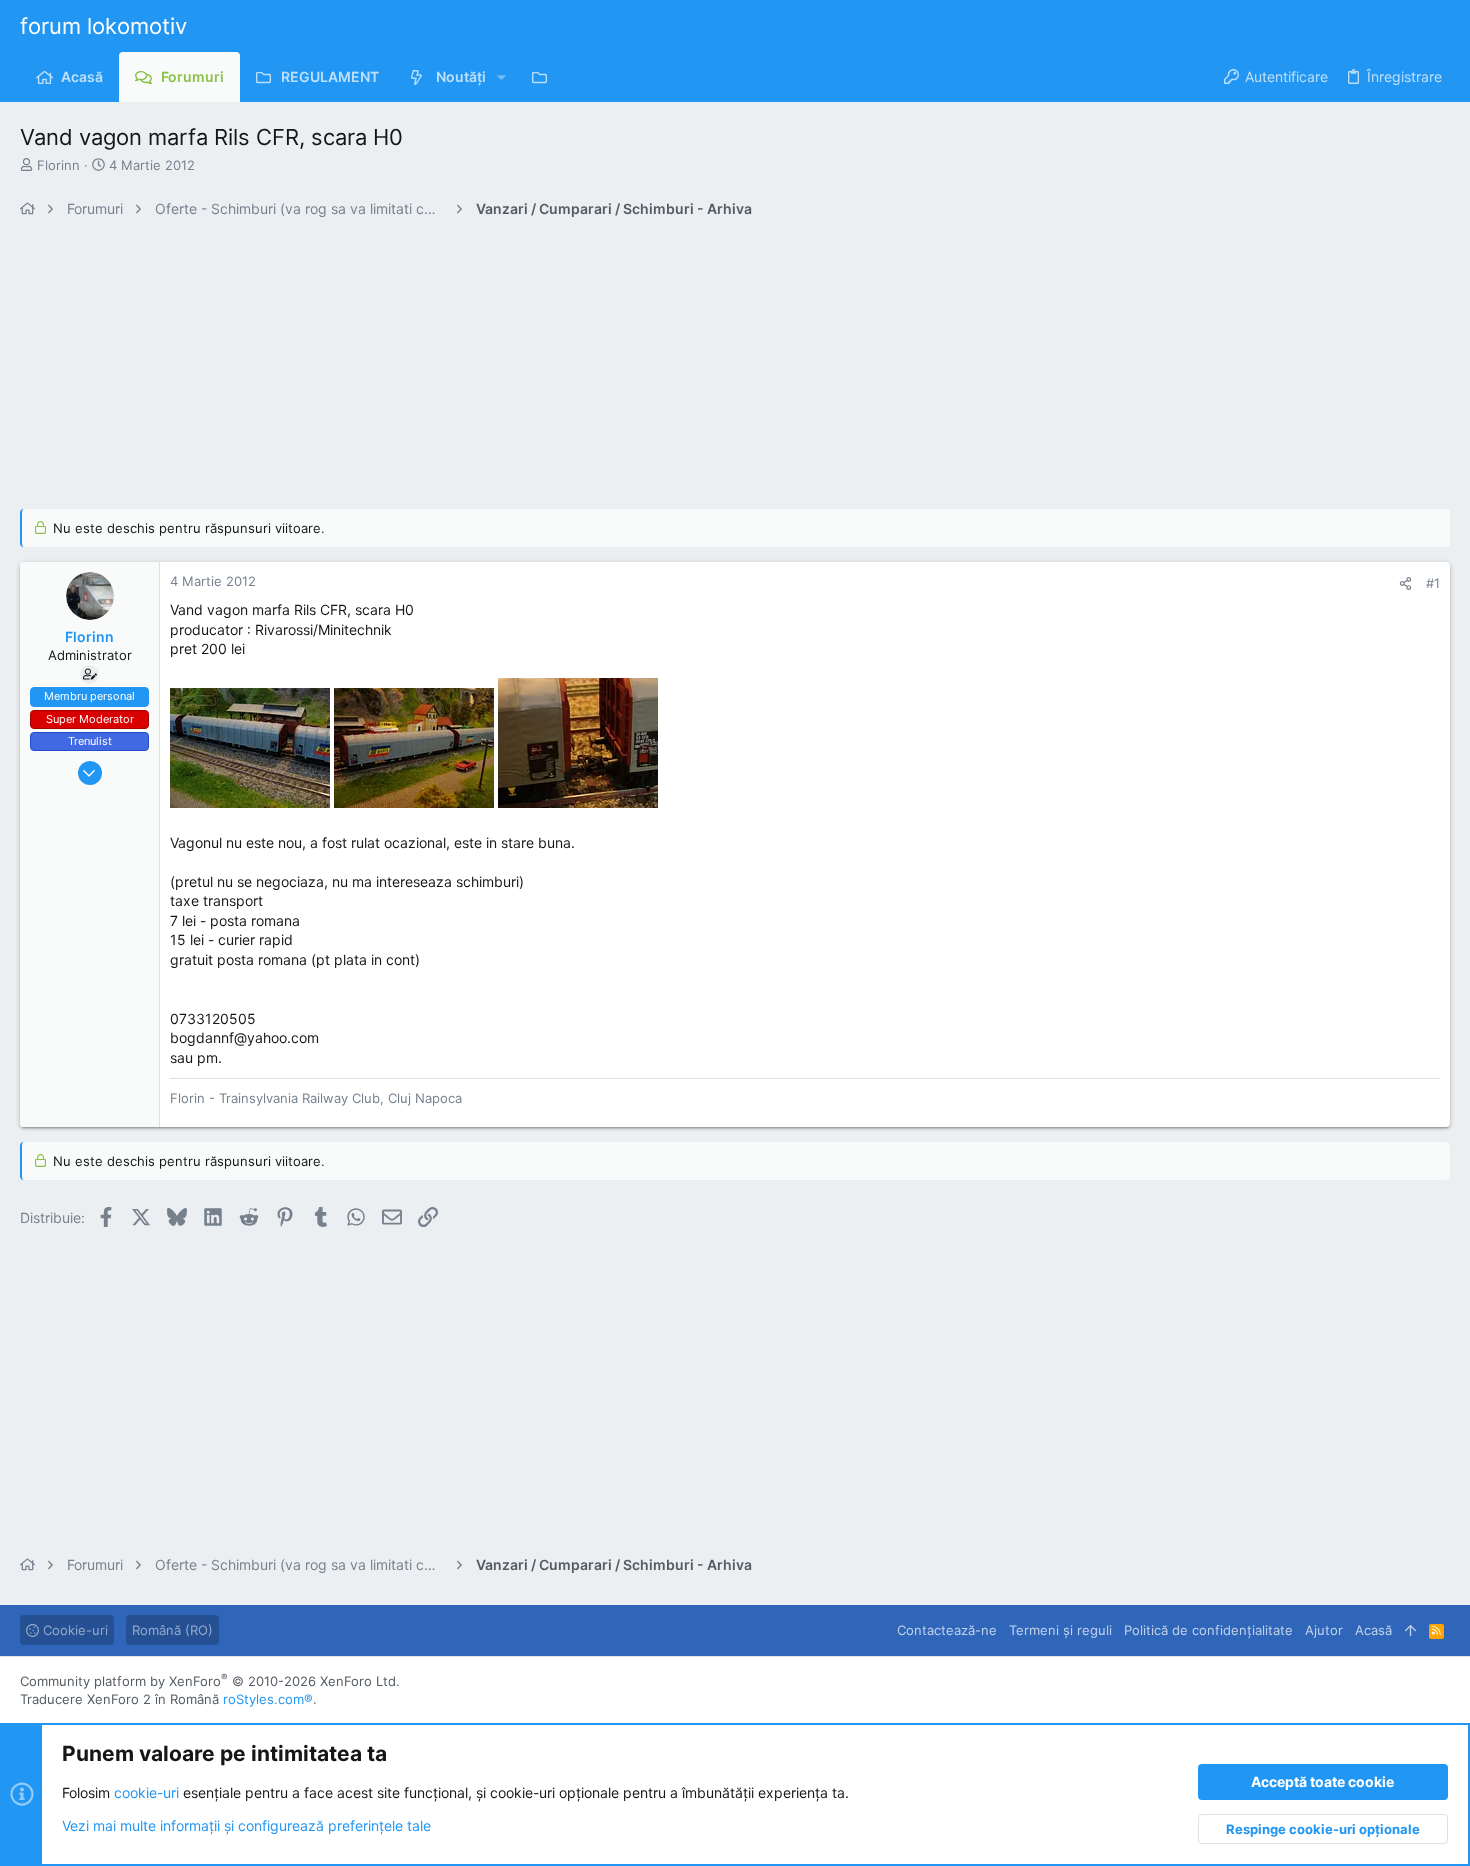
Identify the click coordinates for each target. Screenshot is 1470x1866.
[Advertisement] (620, 369)
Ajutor (1324, 1630)
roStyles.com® (268, 1699)
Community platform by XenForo (210, 1681)
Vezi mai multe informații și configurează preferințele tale (246, 1825)
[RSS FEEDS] (544, 77)
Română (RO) (172, 1630)
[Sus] (1410, 1630)
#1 (1433, 583)
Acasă (1373, 1630)
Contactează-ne (947, 1630)
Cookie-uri (73, 1630)
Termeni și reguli (1060, 1630)
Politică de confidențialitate (1208, 1630)
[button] (501, 77)
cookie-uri (146, 1791)
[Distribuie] (1405, 583)
